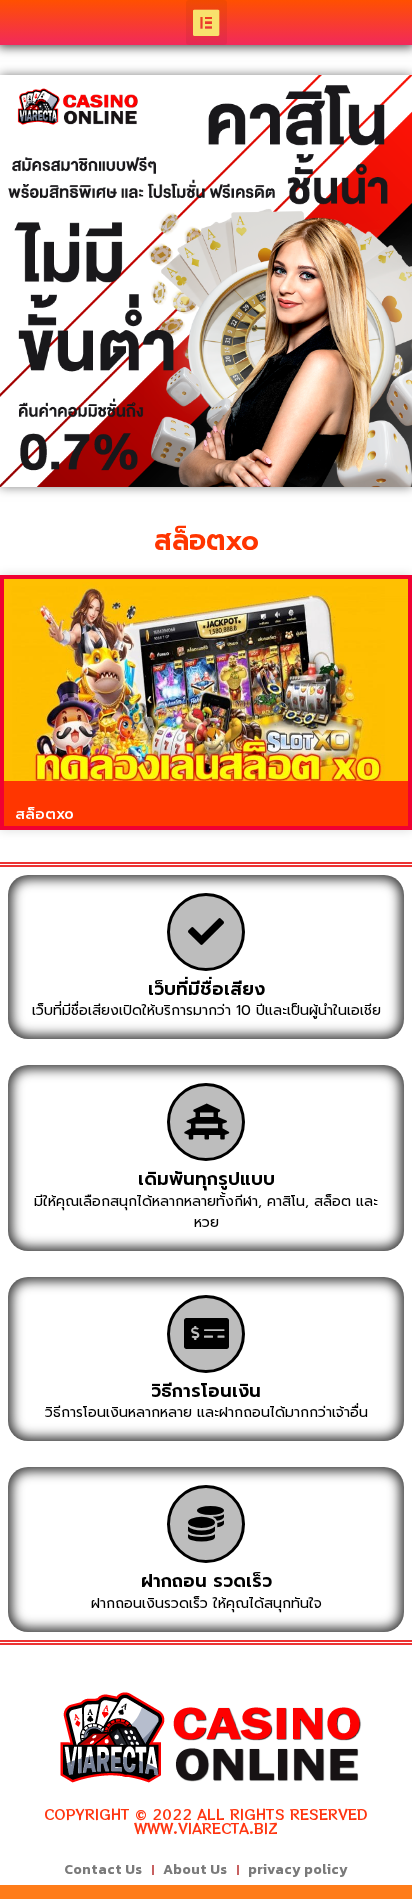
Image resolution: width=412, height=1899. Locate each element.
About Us (195, 1869)
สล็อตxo (44, 814)
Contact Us (103, 1869)
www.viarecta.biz (206, 1828)
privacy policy (298, 1869)
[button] (206, 22)
